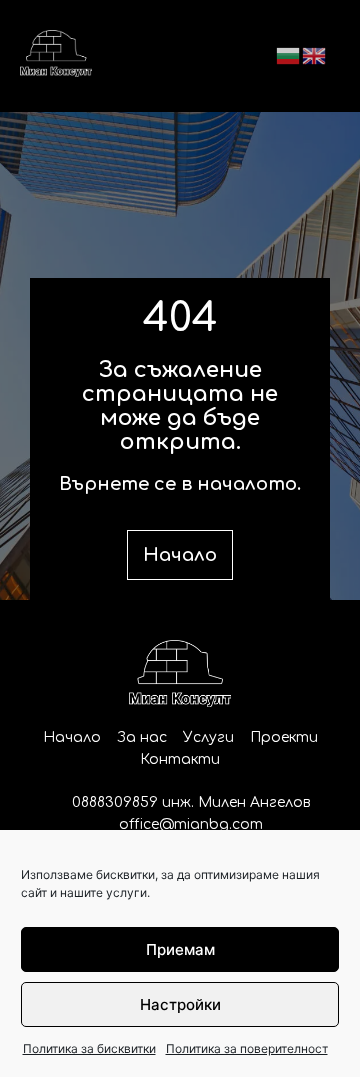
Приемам (180, 949)
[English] (315, 55)
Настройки (180, 1004)
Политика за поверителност (247, 1048)
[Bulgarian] (289, 55)
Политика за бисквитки (89, 1048)
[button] (180, 55)
